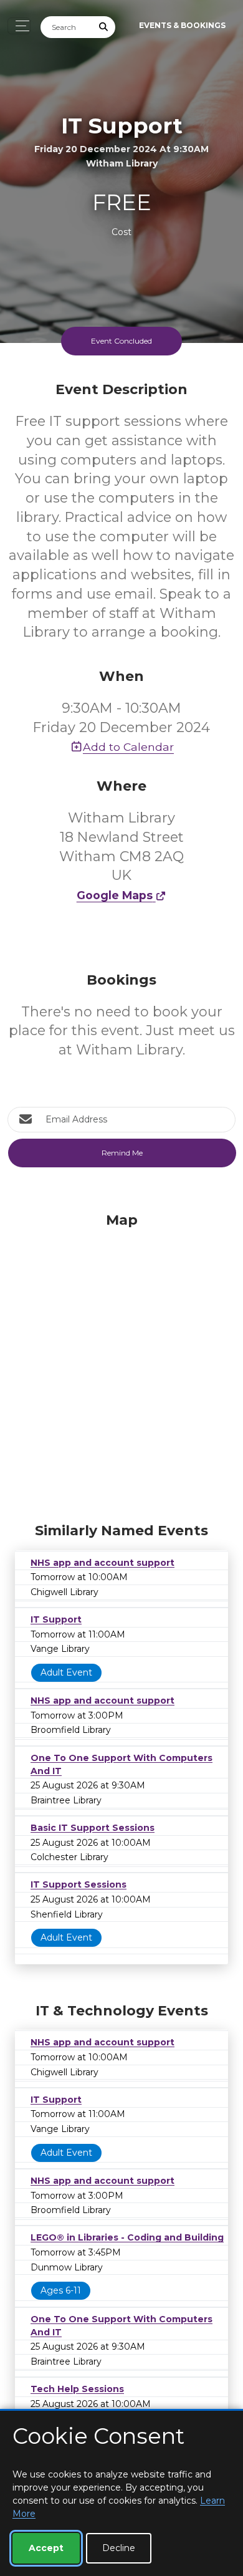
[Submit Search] (104, 27)
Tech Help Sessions (77, 2389)
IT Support (56, 1619)
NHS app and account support (102, 1563)
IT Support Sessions (79, 1884)
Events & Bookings (182, 25)
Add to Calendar (128, 747)
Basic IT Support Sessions (93, 1828)
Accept (46, 2548)
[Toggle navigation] (19, 26)
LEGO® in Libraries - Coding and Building (127, 2237)
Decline (119, 2548)
